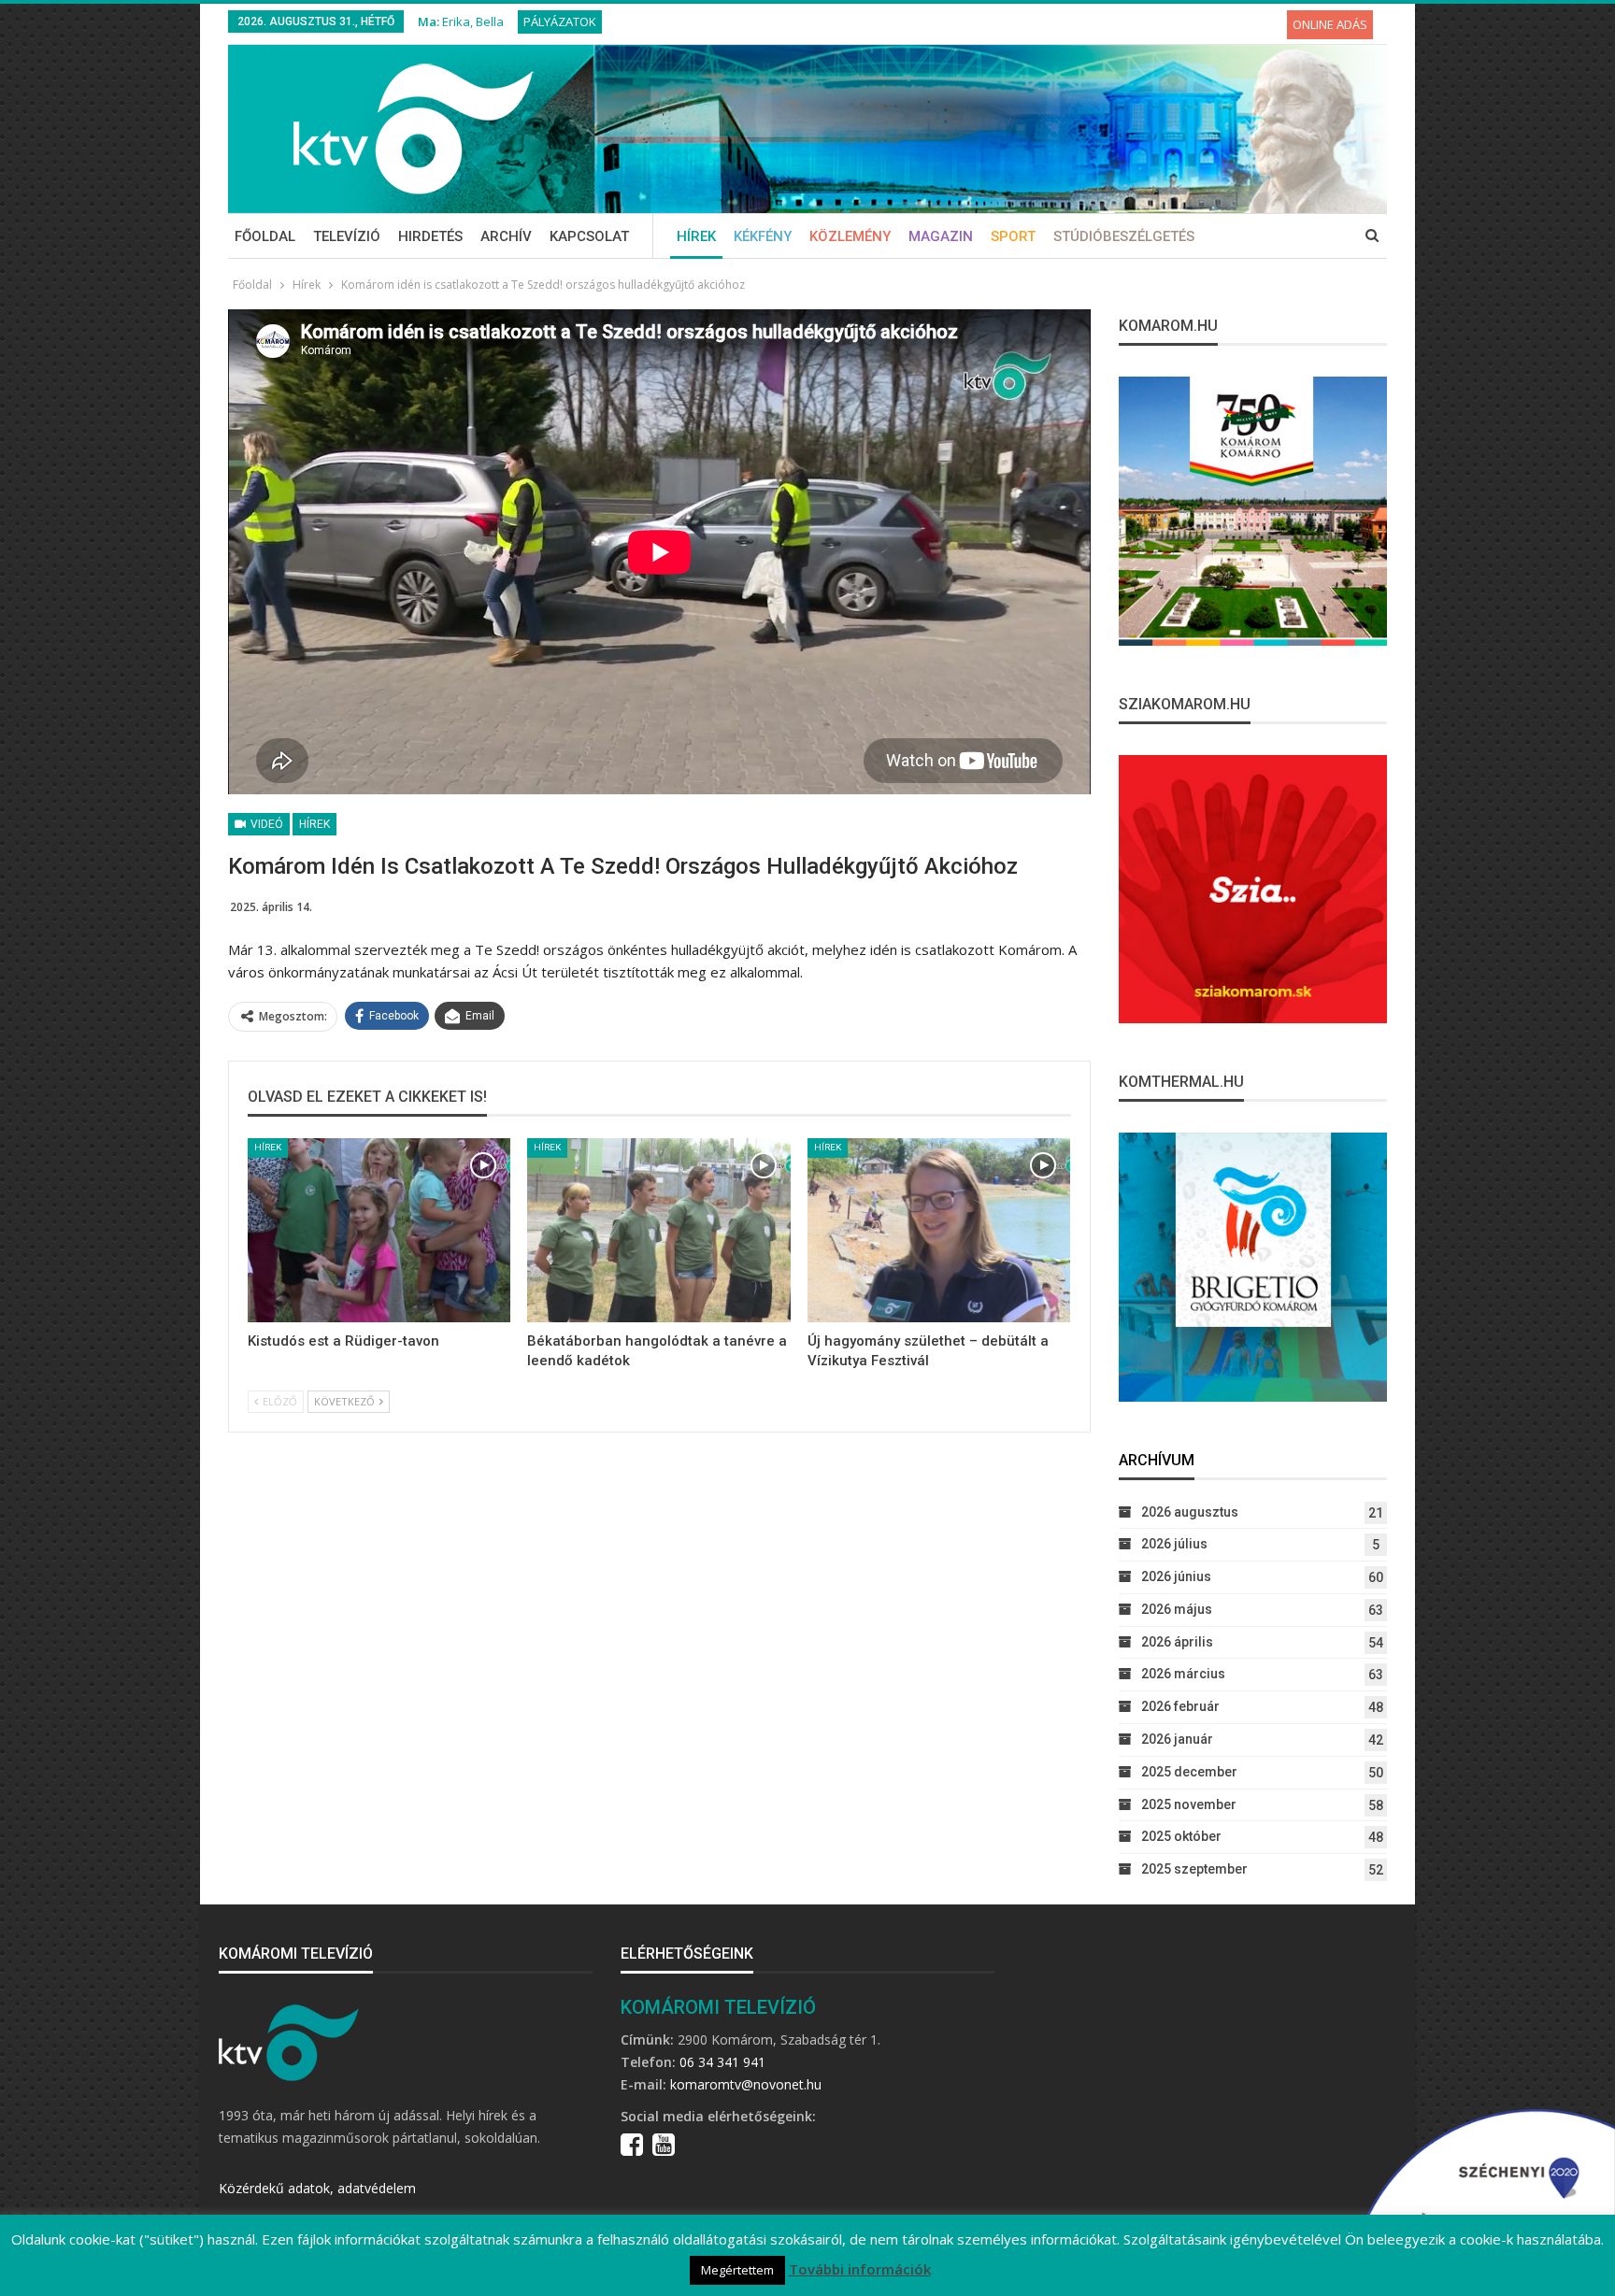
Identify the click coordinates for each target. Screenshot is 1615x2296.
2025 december (1189, 1772)
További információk (860, 2269)
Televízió (347, 236)
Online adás (1330, 24)
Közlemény (850, 236)
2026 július (1174, 1544)
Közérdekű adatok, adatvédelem (317, 2188)
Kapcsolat (589, 236)
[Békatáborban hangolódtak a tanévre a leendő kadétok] (658, 1230)
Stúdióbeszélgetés (1124, 236)
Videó (265, 824)
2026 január (1177, 1739)
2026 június (1176, 1576)
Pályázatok (560, 21)
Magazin (941, 236)
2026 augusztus (1190, 1512)
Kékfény (763, 236)
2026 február (1180, 1706)
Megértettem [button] (737, 2270)
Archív (506, 236)
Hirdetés (430, 236)
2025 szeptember (1194, 1869)
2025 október (1181, 1836)
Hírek (696, 236)
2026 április (1177, 1642)
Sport (1013, 236)
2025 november (1189, 1804)
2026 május (1177, 1609)
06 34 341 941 (722, 2062)
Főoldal (265, 236)
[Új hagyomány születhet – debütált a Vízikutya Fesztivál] (939, 1230)
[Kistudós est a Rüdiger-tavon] (379, 1230)
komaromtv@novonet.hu (746, 2084)
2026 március (1183, 1674)
